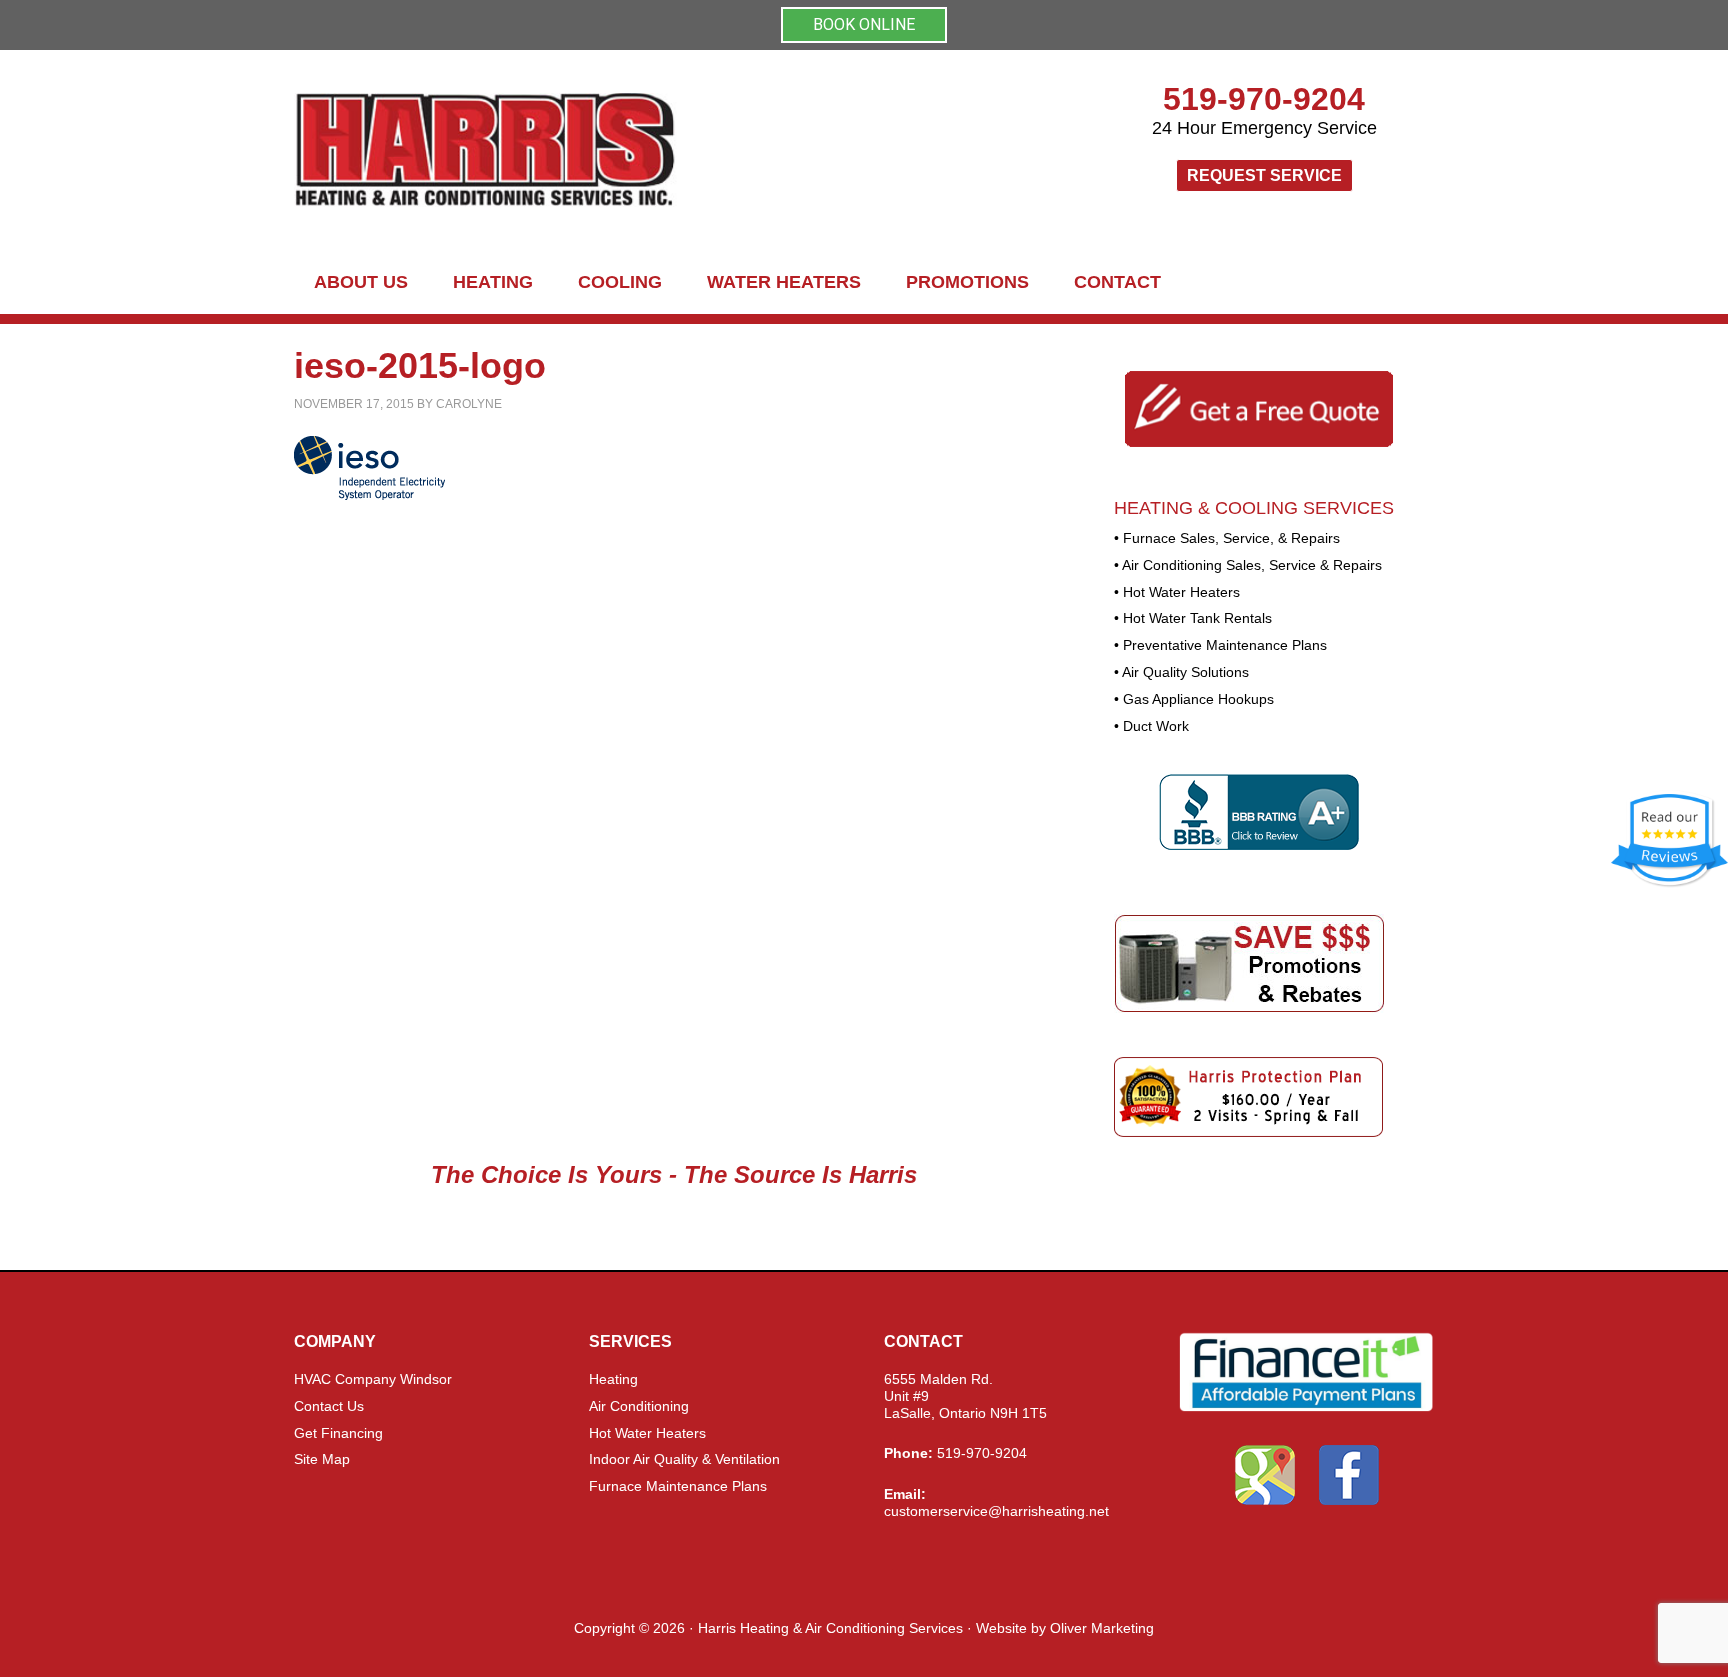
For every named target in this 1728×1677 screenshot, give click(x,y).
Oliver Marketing (1102, 1628)
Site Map (322, 1459)
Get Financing (338, 1433)
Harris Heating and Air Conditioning (664, 150)
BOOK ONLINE (864, 24)
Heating (613, 1379)
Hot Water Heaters (647, 1433)
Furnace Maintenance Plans (678, 1486)
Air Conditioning (639, 1406)
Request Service (1264, 175)
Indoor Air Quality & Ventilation (684, 1459)
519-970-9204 (1264, 99)
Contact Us (329, 1406)
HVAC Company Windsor (373, 1379)
